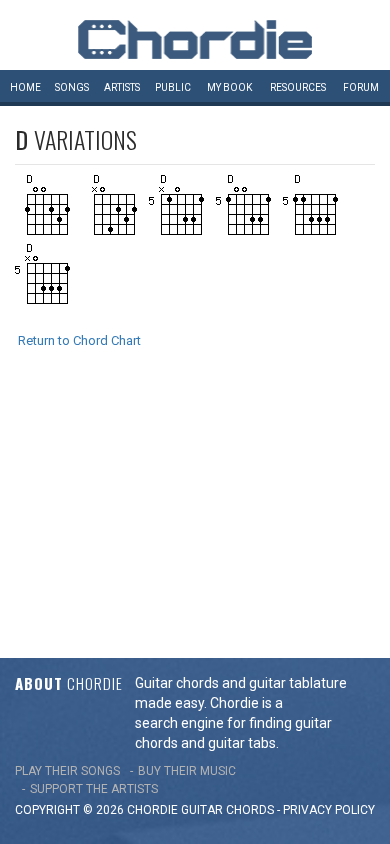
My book (229, 87)
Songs (72, 87)
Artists (122, 87)
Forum (361, 87)
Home (25, 87)
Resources (298, 87)
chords (250, 810)
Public (173, 87)
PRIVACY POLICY (329, 810)
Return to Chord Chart (79, 340)
